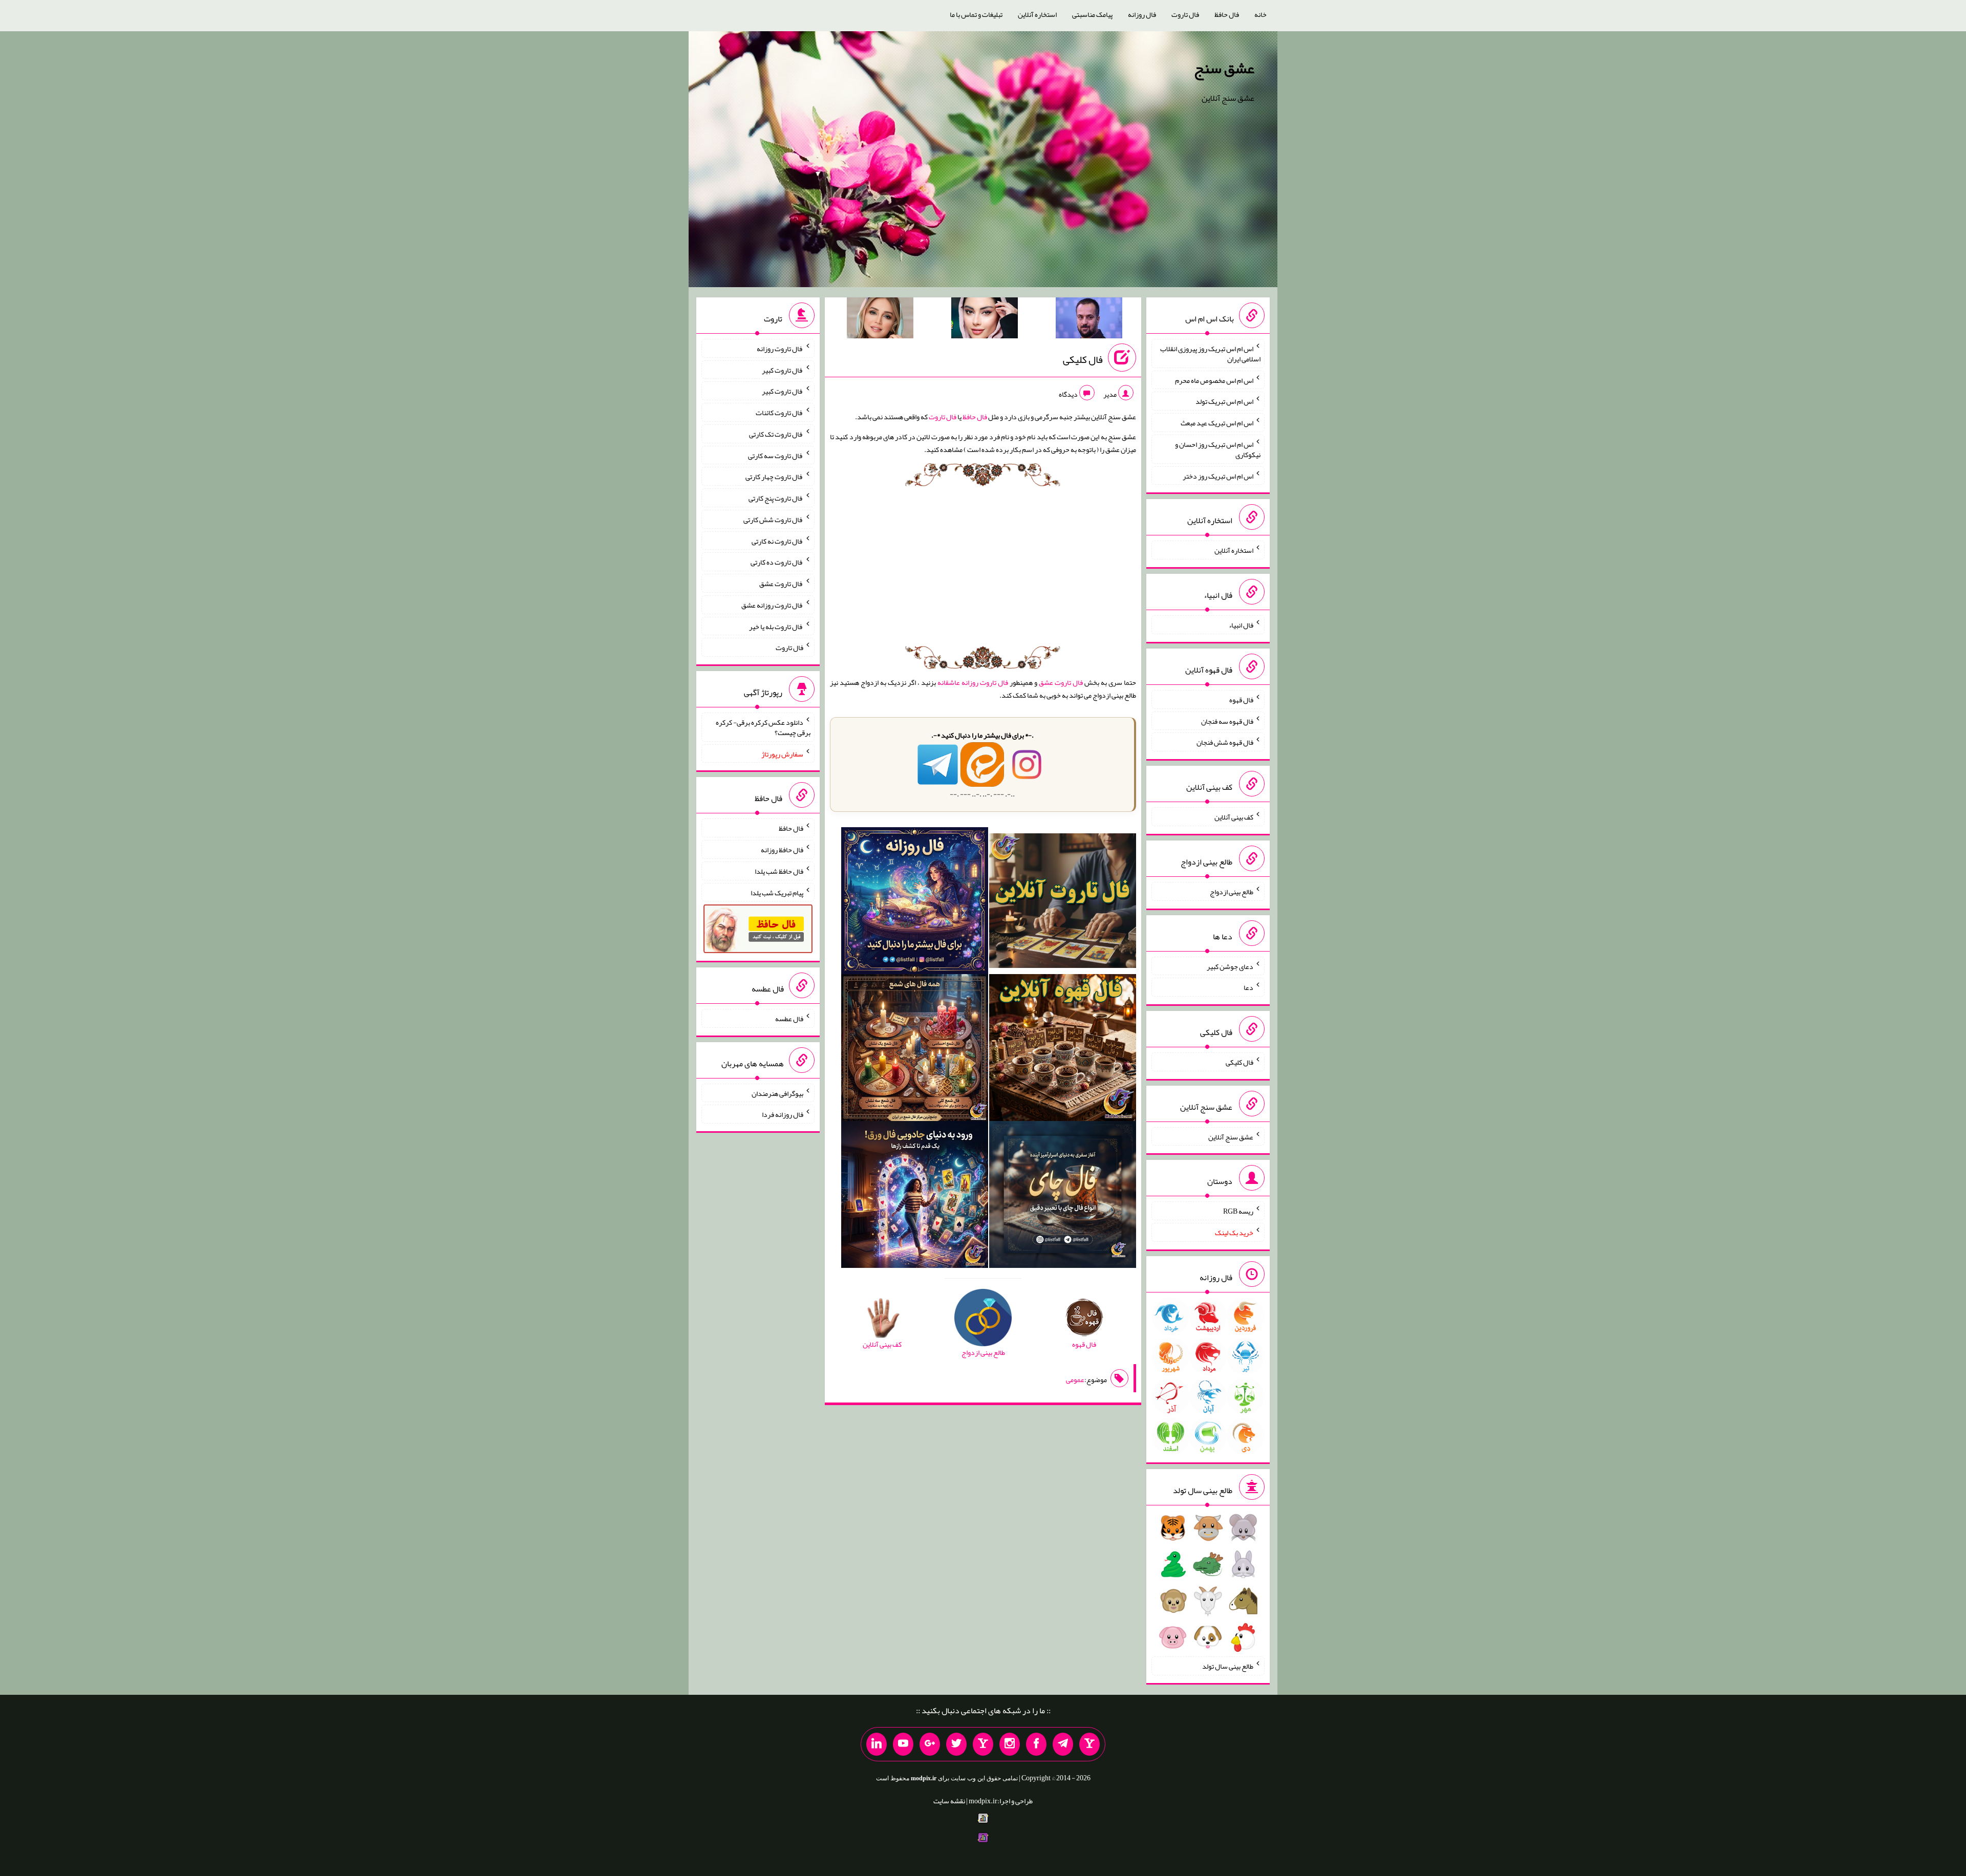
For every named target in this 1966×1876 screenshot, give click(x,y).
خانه (1260, 14)
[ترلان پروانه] (985, 320)
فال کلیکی (1083, 359)
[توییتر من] (956, 1744)
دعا (1248, 987)
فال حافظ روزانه (782, 850)
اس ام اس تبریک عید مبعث (1217, 423)
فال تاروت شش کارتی (773, 520)
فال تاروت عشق (1061, 682)
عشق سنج (1224, 68)
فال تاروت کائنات (779, 413)
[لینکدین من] (877, 1744)
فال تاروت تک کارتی (776, 434)
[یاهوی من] (1089, 1744)
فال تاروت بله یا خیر (776, 626)
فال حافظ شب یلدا (779, 871)
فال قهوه (1241, 700)
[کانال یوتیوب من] (903, 1744)
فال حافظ (1227, 14)
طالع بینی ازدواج (1232, 892)
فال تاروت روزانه (780, 349)
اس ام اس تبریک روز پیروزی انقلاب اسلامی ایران (1210, 354)
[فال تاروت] (1063, 903)
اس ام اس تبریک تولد (1224, 401)
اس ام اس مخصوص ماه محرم (1214, 380)
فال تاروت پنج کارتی (776, 498)
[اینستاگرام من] (1010, 1744)
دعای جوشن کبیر (1230, 966)
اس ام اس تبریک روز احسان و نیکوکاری (1218, 449)
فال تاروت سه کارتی (776, 455)
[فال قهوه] (1063, 1050)
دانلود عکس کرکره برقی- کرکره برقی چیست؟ (763, 727)
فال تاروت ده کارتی (777, 562)
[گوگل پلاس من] (930, 1744)
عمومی (1075, 1379)
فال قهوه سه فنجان (1227, 721)
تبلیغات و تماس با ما (976, 14)
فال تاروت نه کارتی (777, 541)
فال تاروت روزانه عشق (772, 605)
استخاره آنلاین (1037, 14)
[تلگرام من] (1063, 1744)
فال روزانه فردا (783, 1114)
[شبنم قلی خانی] (880, 320)
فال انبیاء (1241, 625)
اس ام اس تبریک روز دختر (1218, 476)
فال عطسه (789, 1019)
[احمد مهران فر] (1089, 320)
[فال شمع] (915, 1050)
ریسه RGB (1238, 1211)
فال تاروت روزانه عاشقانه (973, 682)
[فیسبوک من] (1036, 1744)
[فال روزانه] (915, 903)
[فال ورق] (915, 1197)
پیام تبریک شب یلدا (777, 892)
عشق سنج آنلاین (1231, 1136)
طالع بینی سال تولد (1228, 1666)
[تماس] (983, 1744)
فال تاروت (1185, 14)
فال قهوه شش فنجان (1225, 742)
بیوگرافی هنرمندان (777, 1093)
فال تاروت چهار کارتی (774, 477)
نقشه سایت (949, 1801)
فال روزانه (1142, 14)
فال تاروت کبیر (783, 370)
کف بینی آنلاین (1234, 817)
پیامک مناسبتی (1092, 14)
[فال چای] (1063, 1197)
